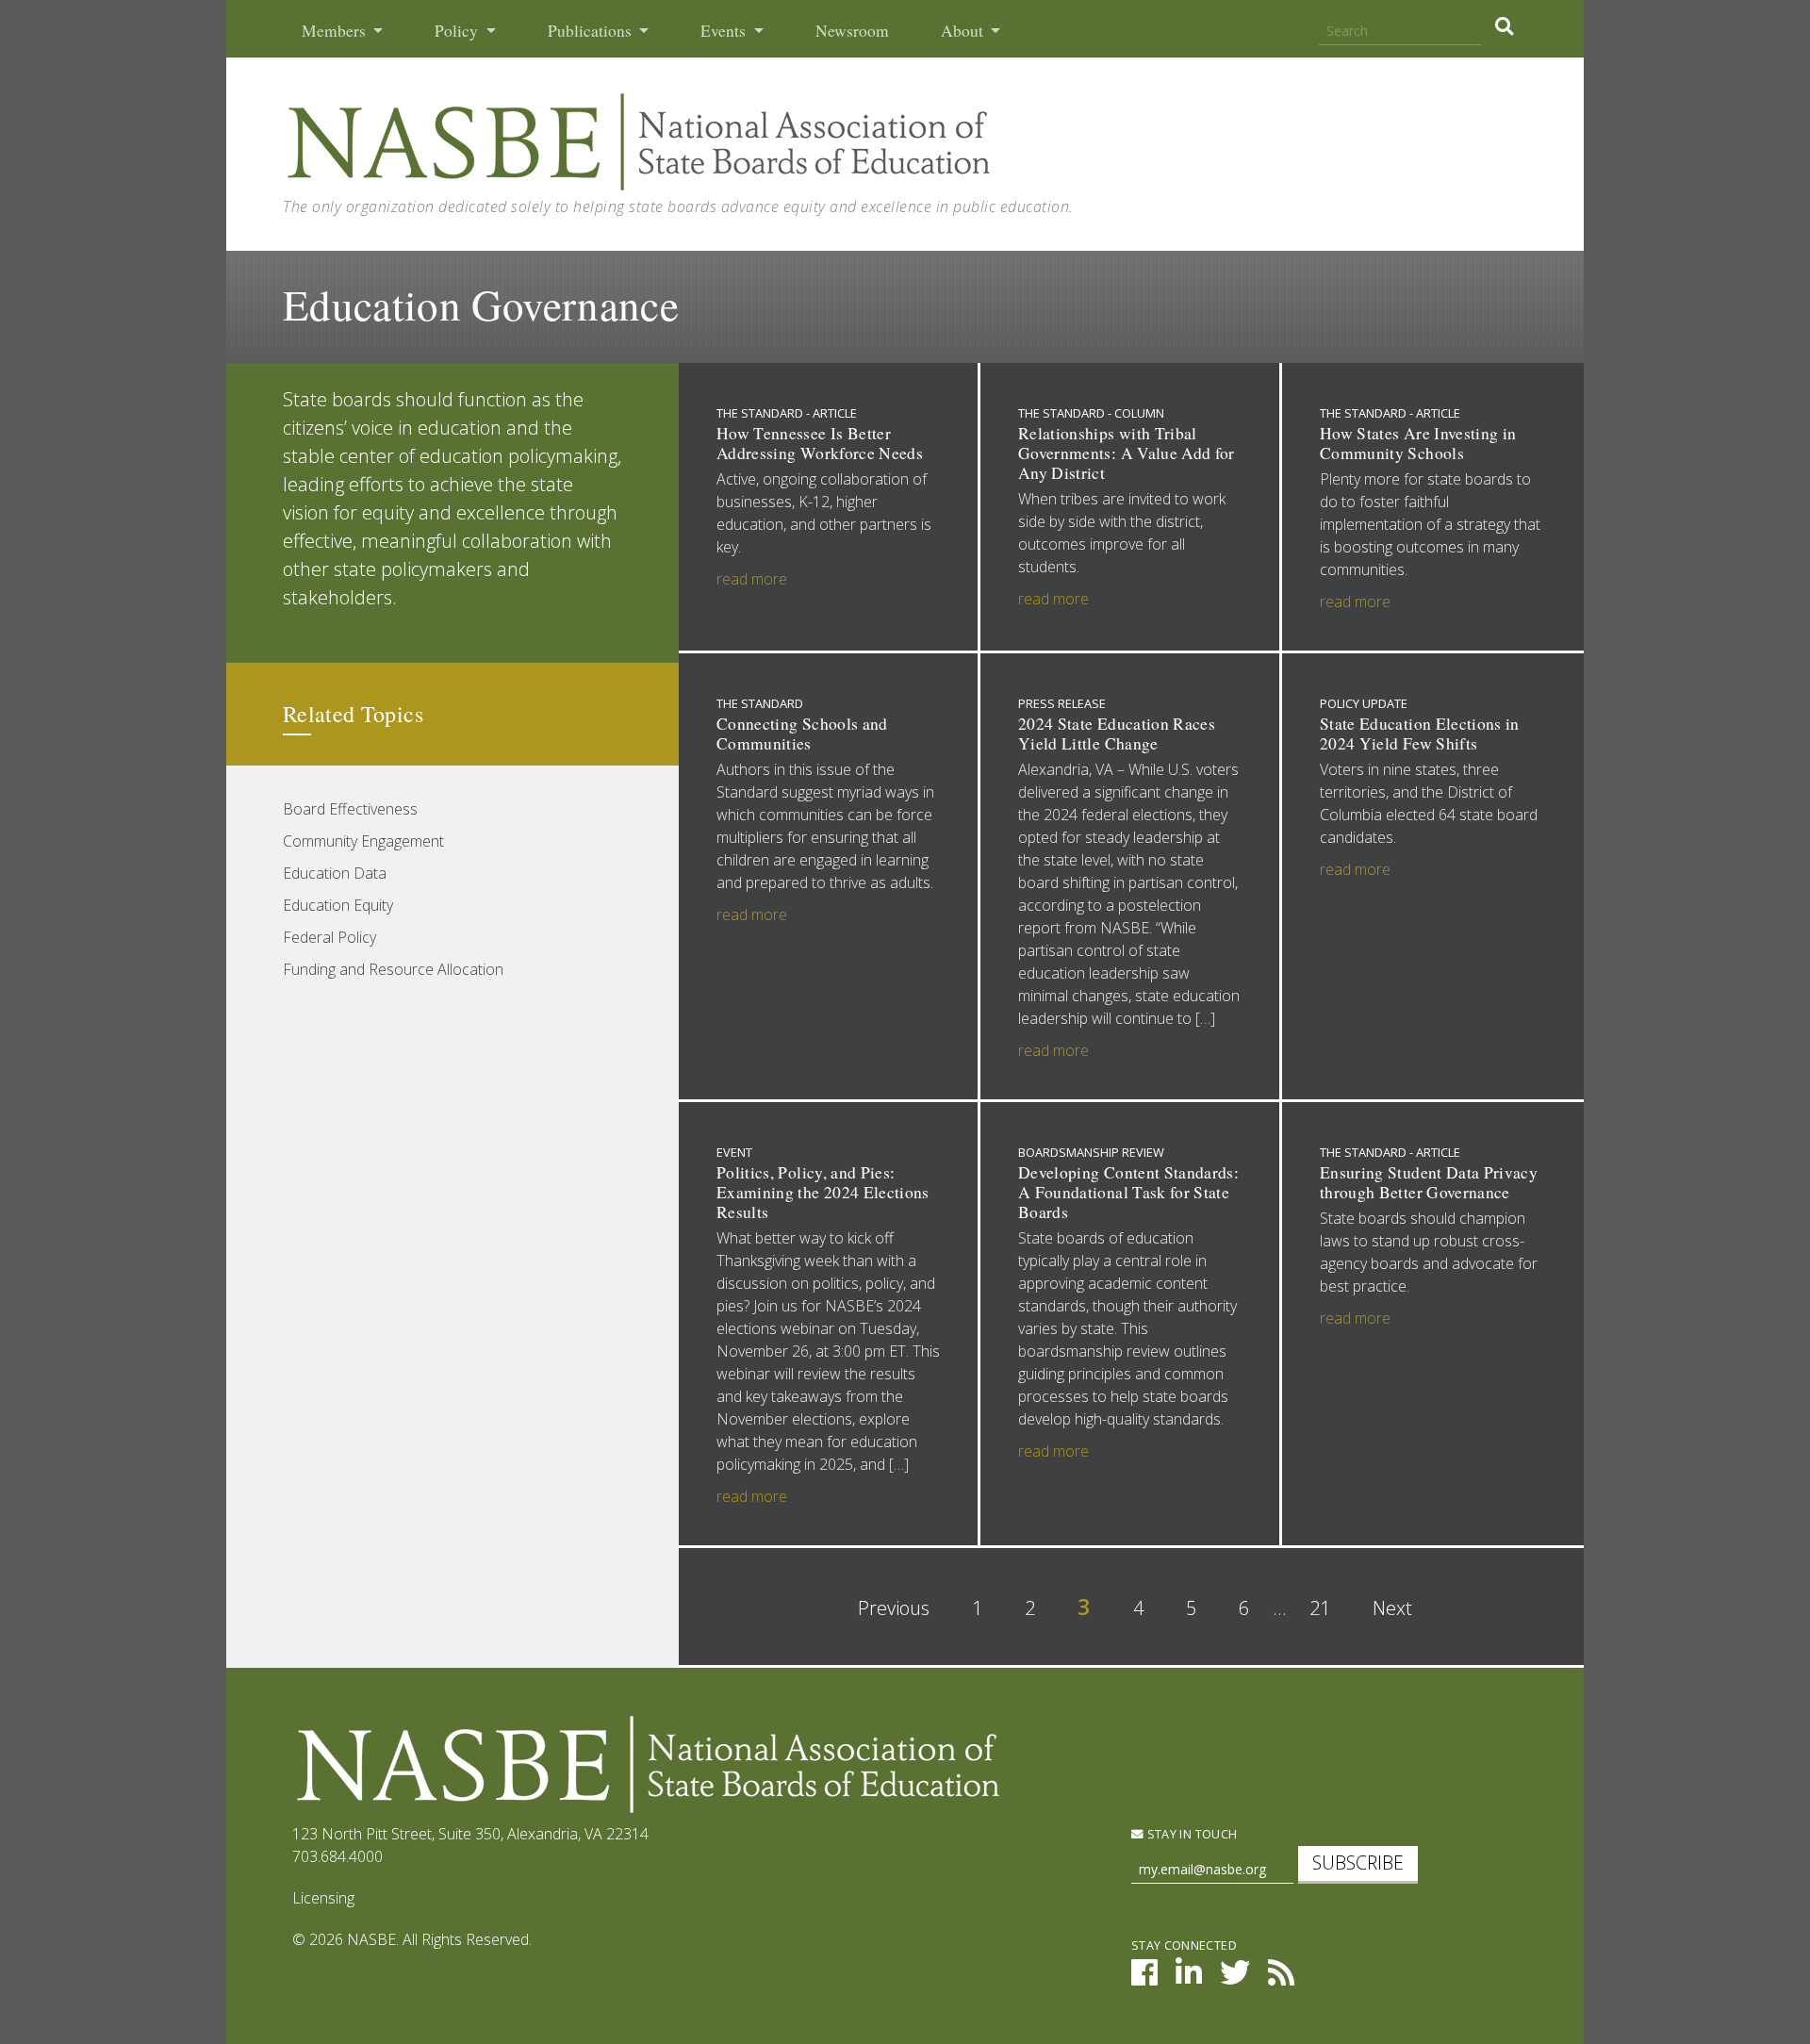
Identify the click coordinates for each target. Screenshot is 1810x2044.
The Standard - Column (1091, 413)
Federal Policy (329, 937)
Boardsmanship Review (1091, 1152)
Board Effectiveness (350, 809)
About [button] (964, 31)
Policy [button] (458, 31)
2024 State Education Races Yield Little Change (1117, 734)
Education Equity (338, 905)
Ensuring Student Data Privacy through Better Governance (1429, 1182)
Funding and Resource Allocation (393, 969)
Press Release (1062, 703)
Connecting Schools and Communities (802, 734)
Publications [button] (592, 31)
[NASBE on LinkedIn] (1189, 1978)
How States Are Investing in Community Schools (1418, 443)
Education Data (335, 873)
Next (1392, 1608)
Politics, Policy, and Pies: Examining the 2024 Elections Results (823, 1192)
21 (1320, 1608)
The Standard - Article (787, 413)
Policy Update (1364, 703)
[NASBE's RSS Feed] (1281, 1978)
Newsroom (852, 31)
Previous (894, 1608)
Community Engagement (363, 841)
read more (752, 579)
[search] (1504, 26)
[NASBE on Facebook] (1144, 1978)
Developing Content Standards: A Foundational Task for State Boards (1128, 1192)
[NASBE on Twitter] (1235, 1978)
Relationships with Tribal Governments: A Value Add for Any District (1127, 453)
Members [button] (336, 31)
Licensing (323, 1898)
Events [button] (725, 31)
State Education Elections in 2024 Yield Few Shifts (1420, 734)
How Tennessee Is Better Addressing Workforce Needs (820, 443)
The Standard (760, 703)
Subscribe (1358, 1863)
